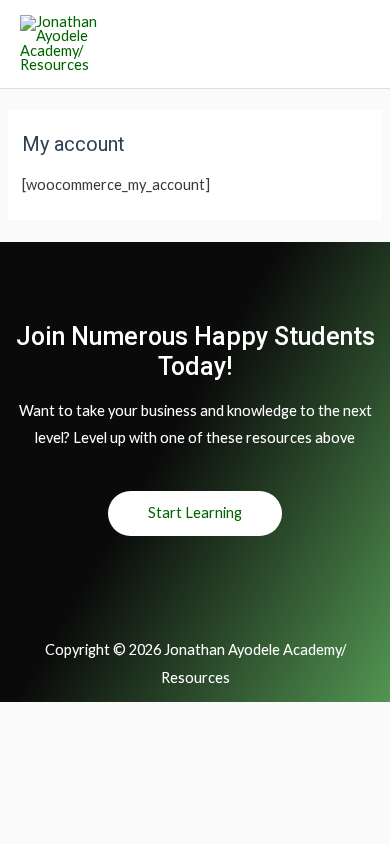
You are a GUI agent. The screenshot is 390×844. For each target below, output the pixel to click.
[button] (195, 514)
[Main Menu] (350, 44)
